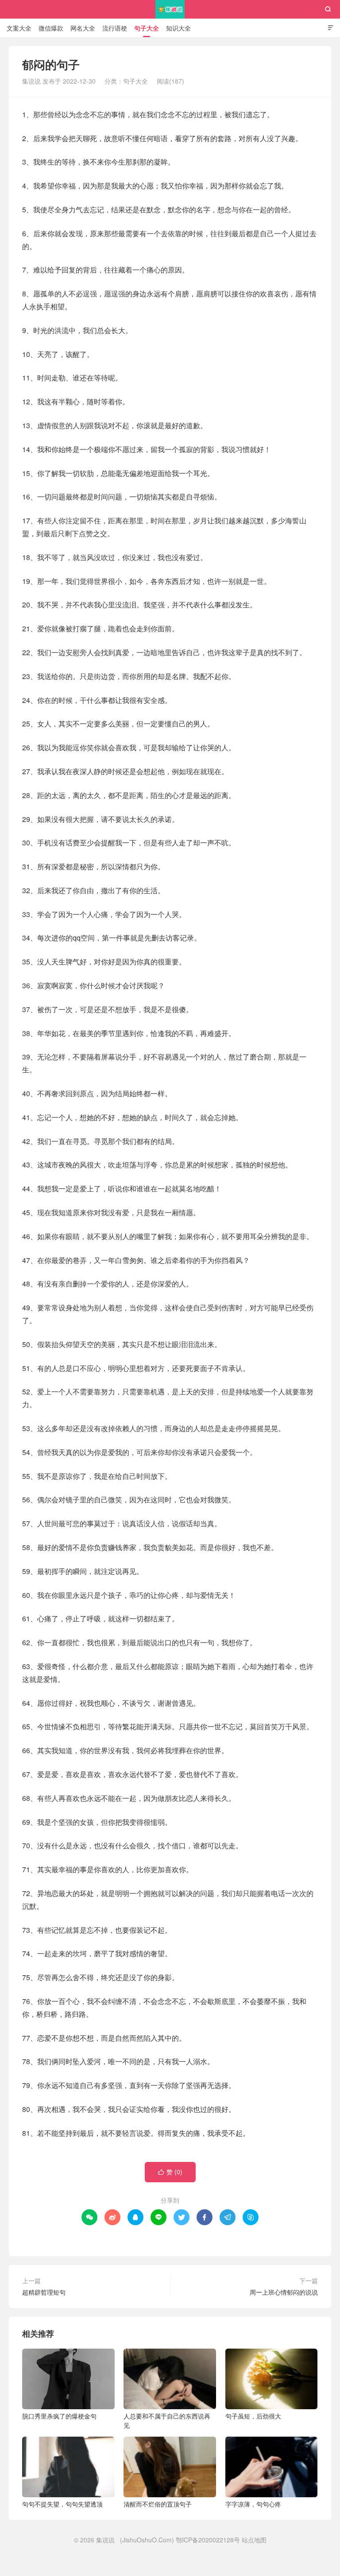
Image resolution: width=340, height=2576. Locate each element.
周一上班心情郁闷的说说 (284, 2292)
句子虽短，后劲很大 (253, 2416)
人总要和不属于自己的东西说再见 (167, 2421)
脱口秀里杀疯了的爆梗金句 (59, 2416)
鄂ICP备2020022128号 (208, 2540)
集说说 (170, 9)
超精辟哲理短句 (44, 2292)
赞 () (170, 2172)
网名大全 (83, 28)
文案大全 (19, 28)
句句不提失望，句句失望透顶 (62, 2504)
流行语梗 (115, 28)
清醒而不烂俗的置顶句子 (158, 2504)
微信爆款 (51, 28)
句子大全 (147, 28)
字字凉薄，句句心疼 (253, 2504)
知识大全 (178, 28)
